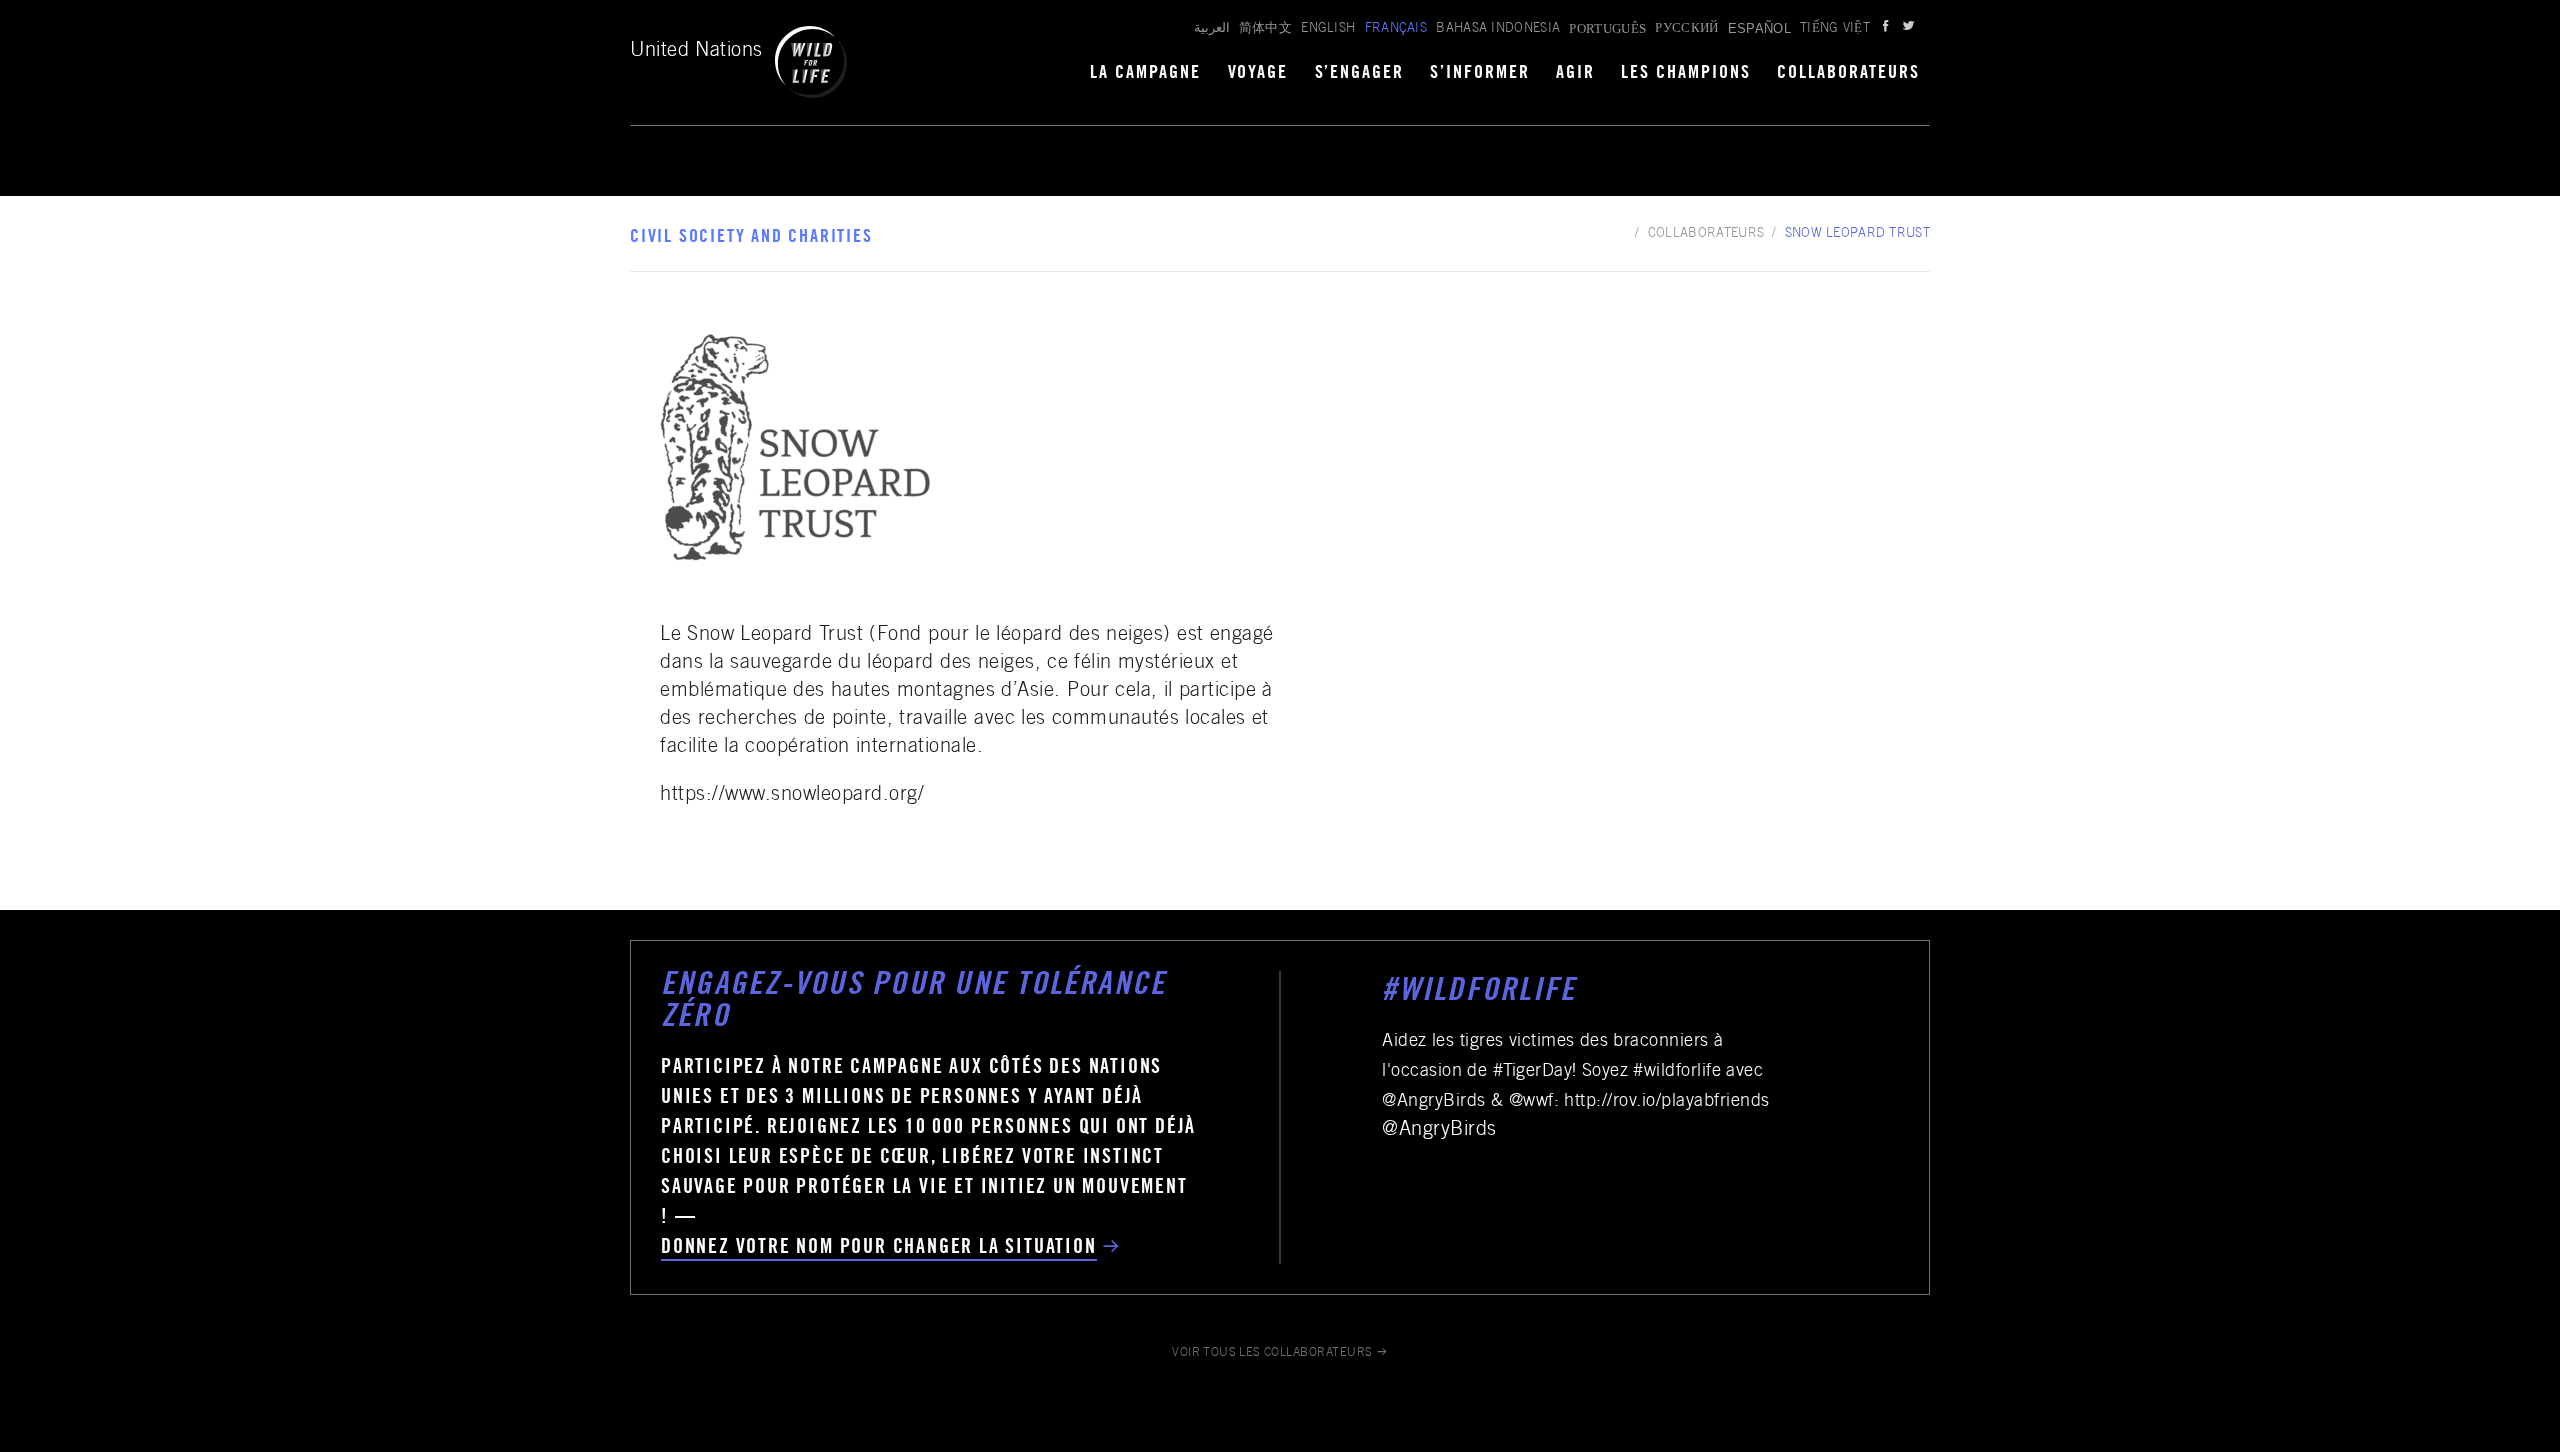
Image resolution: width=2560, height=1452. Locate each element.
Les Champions (1686, 74)
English (1328, 29)
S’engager (1360, 74)
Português (1607, 28)
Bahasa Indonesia (1498, 29)
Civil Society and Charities (751, 238)
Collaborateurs (1848, 74)
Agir (1575, 74)
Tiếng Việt (1835, 29)
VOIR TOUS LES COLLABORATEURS (1272, 1353)
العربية (1212, 29)
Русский (1686, 29)
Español (1759, 28)
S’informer (1480, 74)
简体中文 (1265, 29)
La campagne (1146, 74)
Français (1396, 29)
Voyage (1258, 74)
